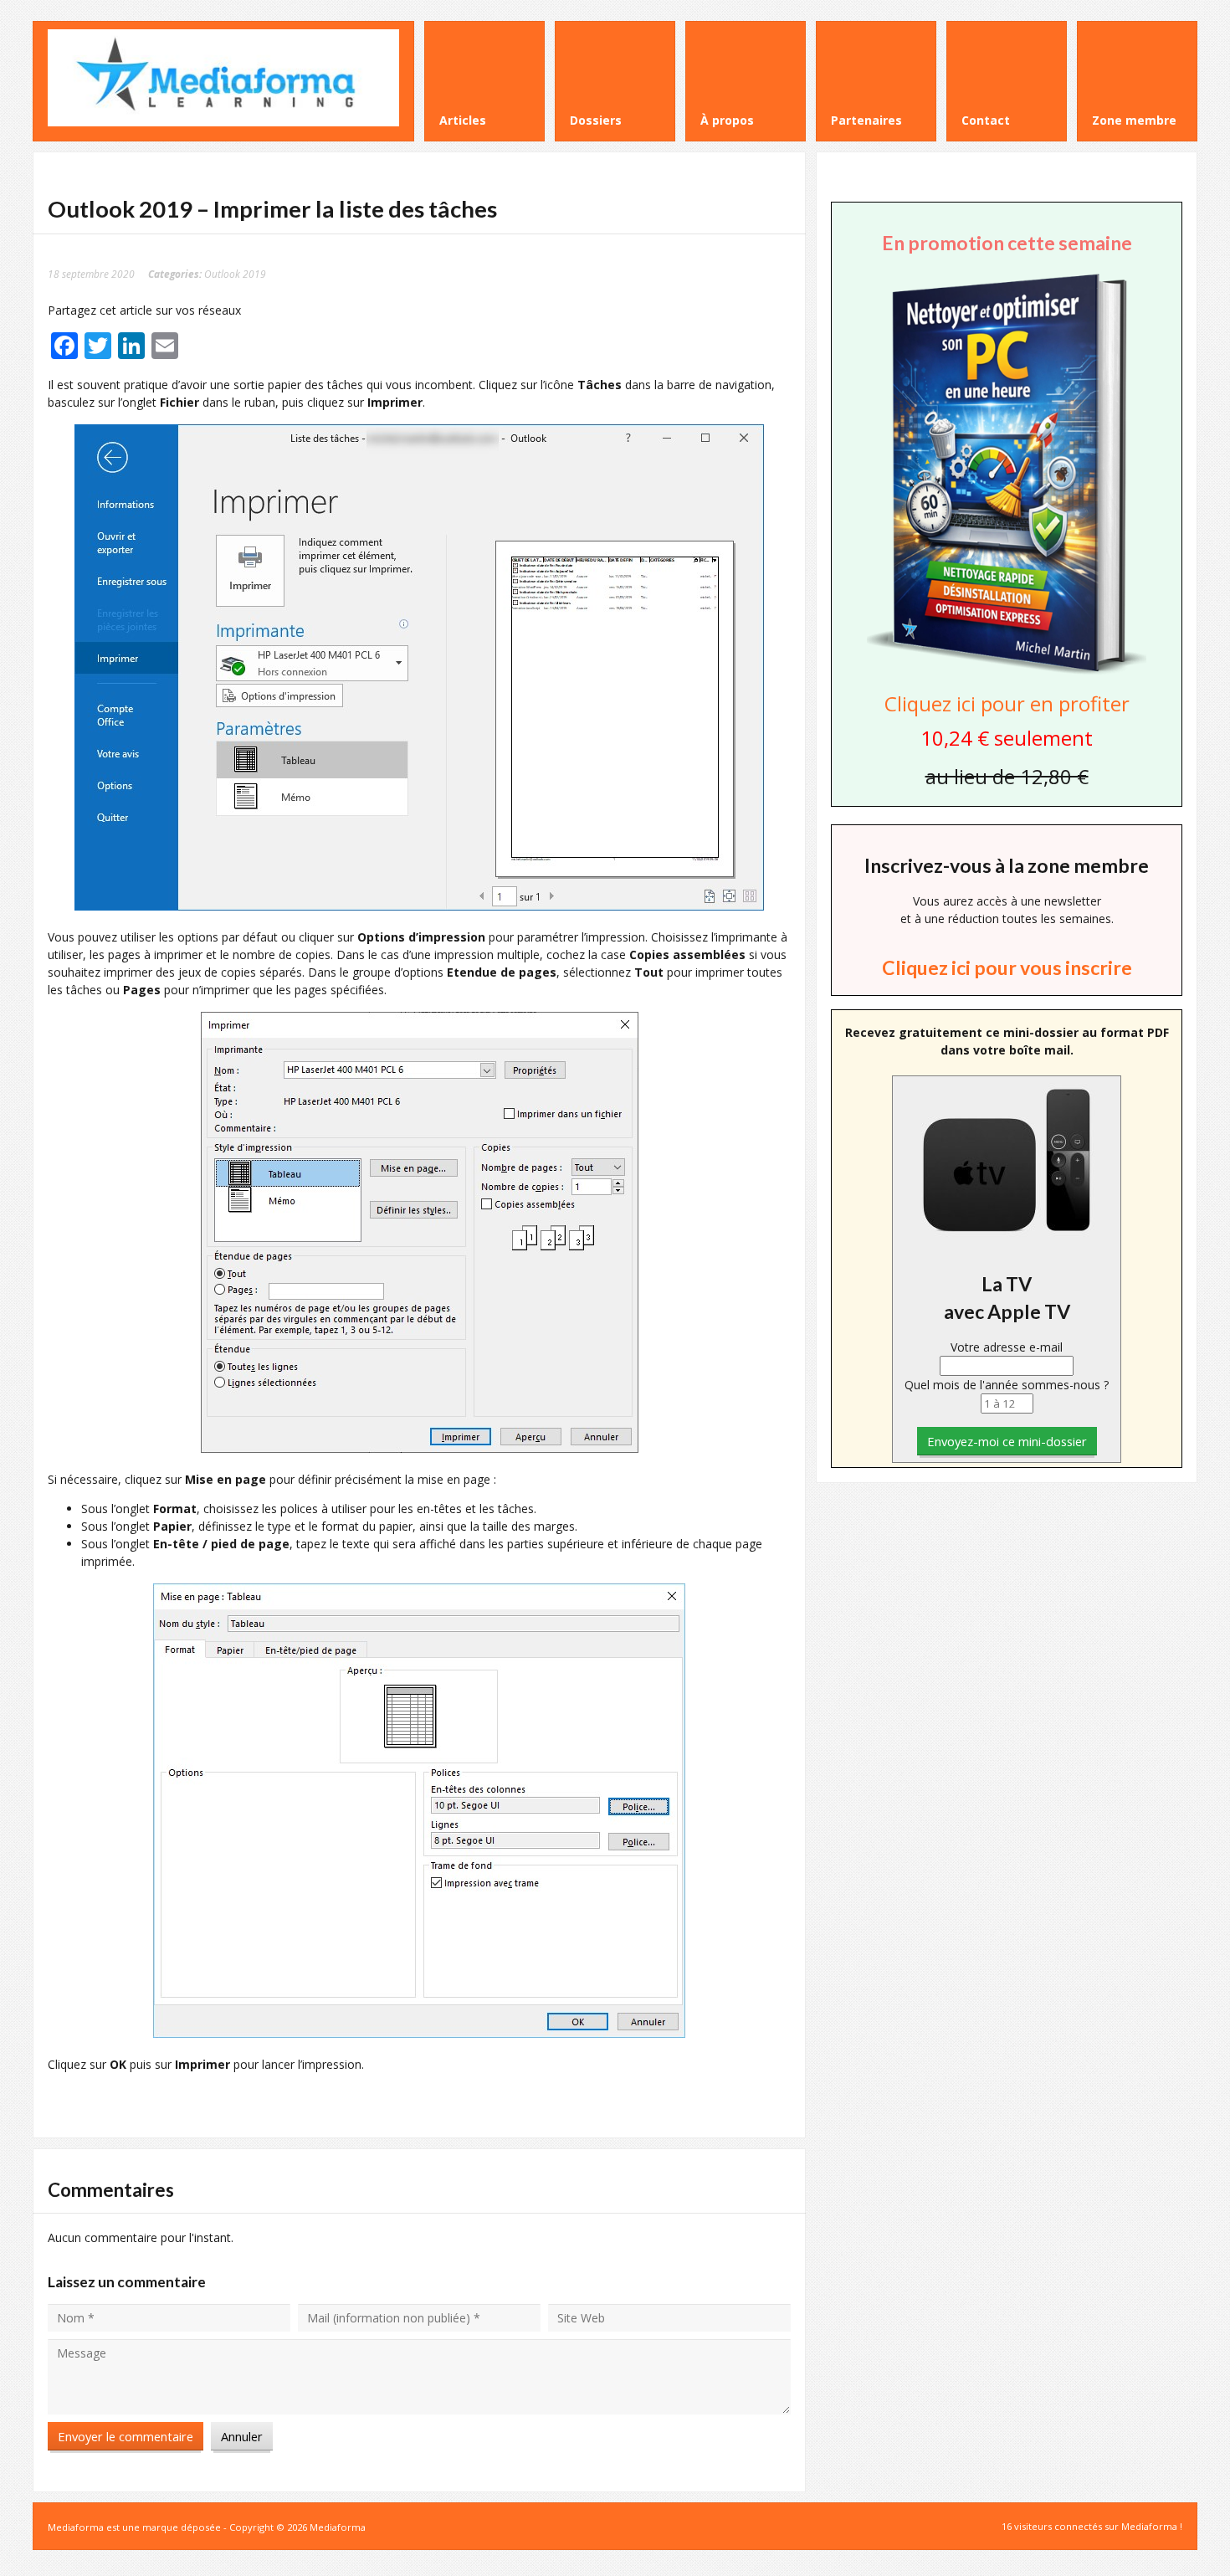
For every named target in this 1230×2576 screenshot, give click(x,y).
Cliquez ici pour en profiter (1007, 703)
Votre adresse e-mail (1007, 1347)
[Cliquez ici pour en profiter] (1007, 672)
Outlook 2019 (235, 274)
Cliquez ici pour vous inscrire (1007, 967)
